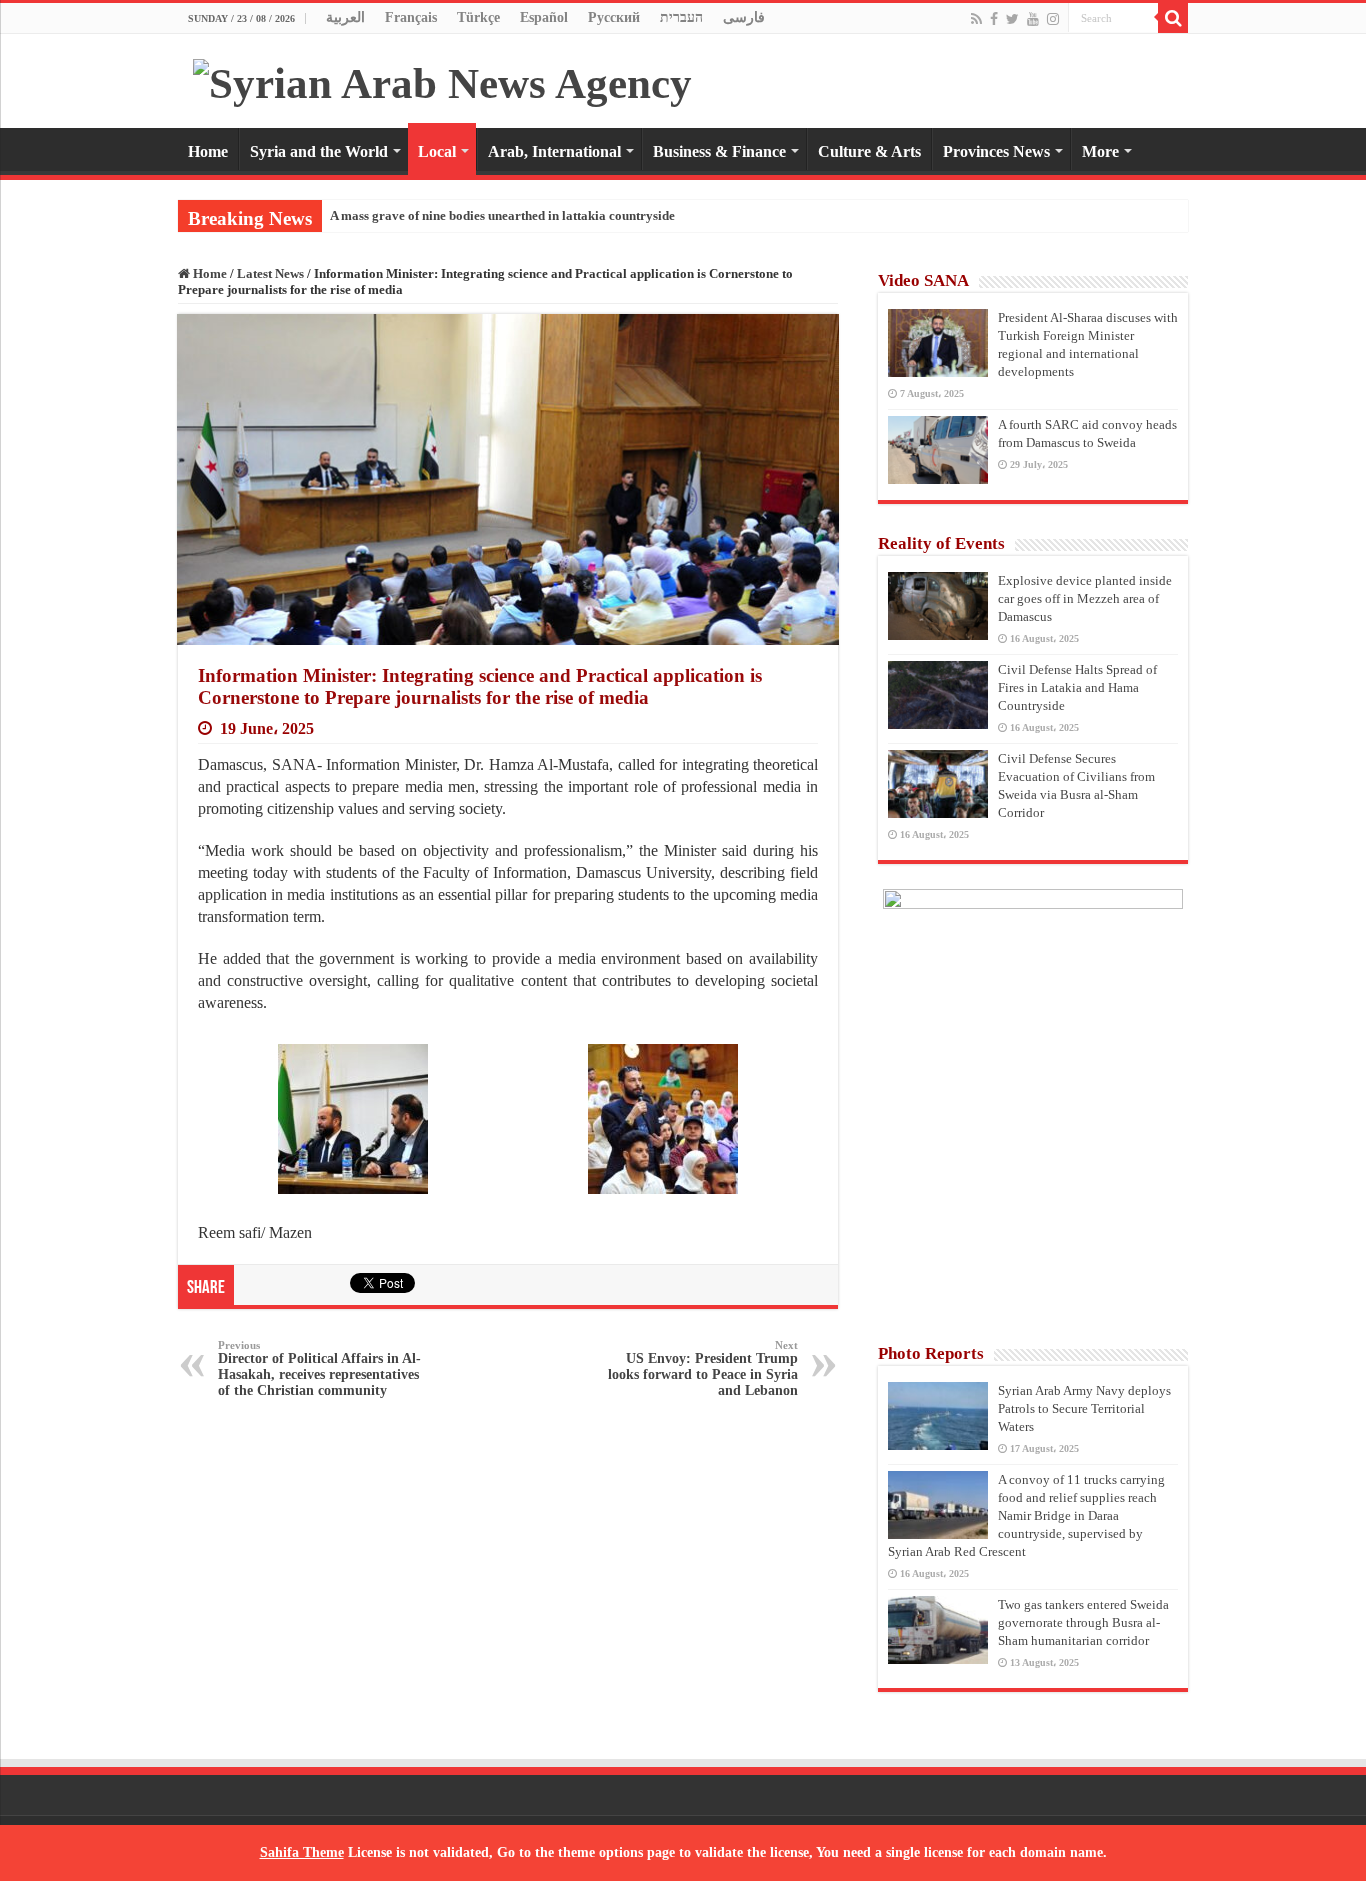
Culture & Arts (869, 151)
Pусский (614, 17)
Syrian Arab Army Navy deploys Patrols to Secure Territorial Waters (1084, 1408)
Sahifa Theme (302, 1852)
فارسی (744, 17)
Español (544, 17)
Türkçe (478, 17)
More (1100, 151)
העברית (681, 17)
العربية (345, 17)
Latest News (270, 273)
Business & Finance (719, 151)
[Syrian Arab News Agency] (442, 78)
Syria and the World (319, 151)
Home (208, 151)
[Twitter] (1012, 19)
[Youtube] (1033, 19)
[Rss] (976, 19)
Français (411, 17)
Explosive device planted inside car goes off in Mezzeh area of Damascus (1085, 598)
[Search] (1173, 18)
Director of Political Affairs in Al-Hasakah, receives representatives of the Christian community (319, 1368)
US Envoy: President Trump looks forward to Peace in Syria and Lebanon (703, 1368)
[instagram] (1053, 19)
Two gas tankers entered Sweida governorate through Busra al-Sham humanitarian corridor (1083, 1622)
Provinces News (996, 151)
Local (437, 151)
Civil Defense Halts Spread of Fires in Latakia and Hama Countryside (1077, 687)
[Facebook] (994, 19)
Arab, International (554, 151)
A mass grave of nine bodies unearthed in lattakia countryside (502, 215)
